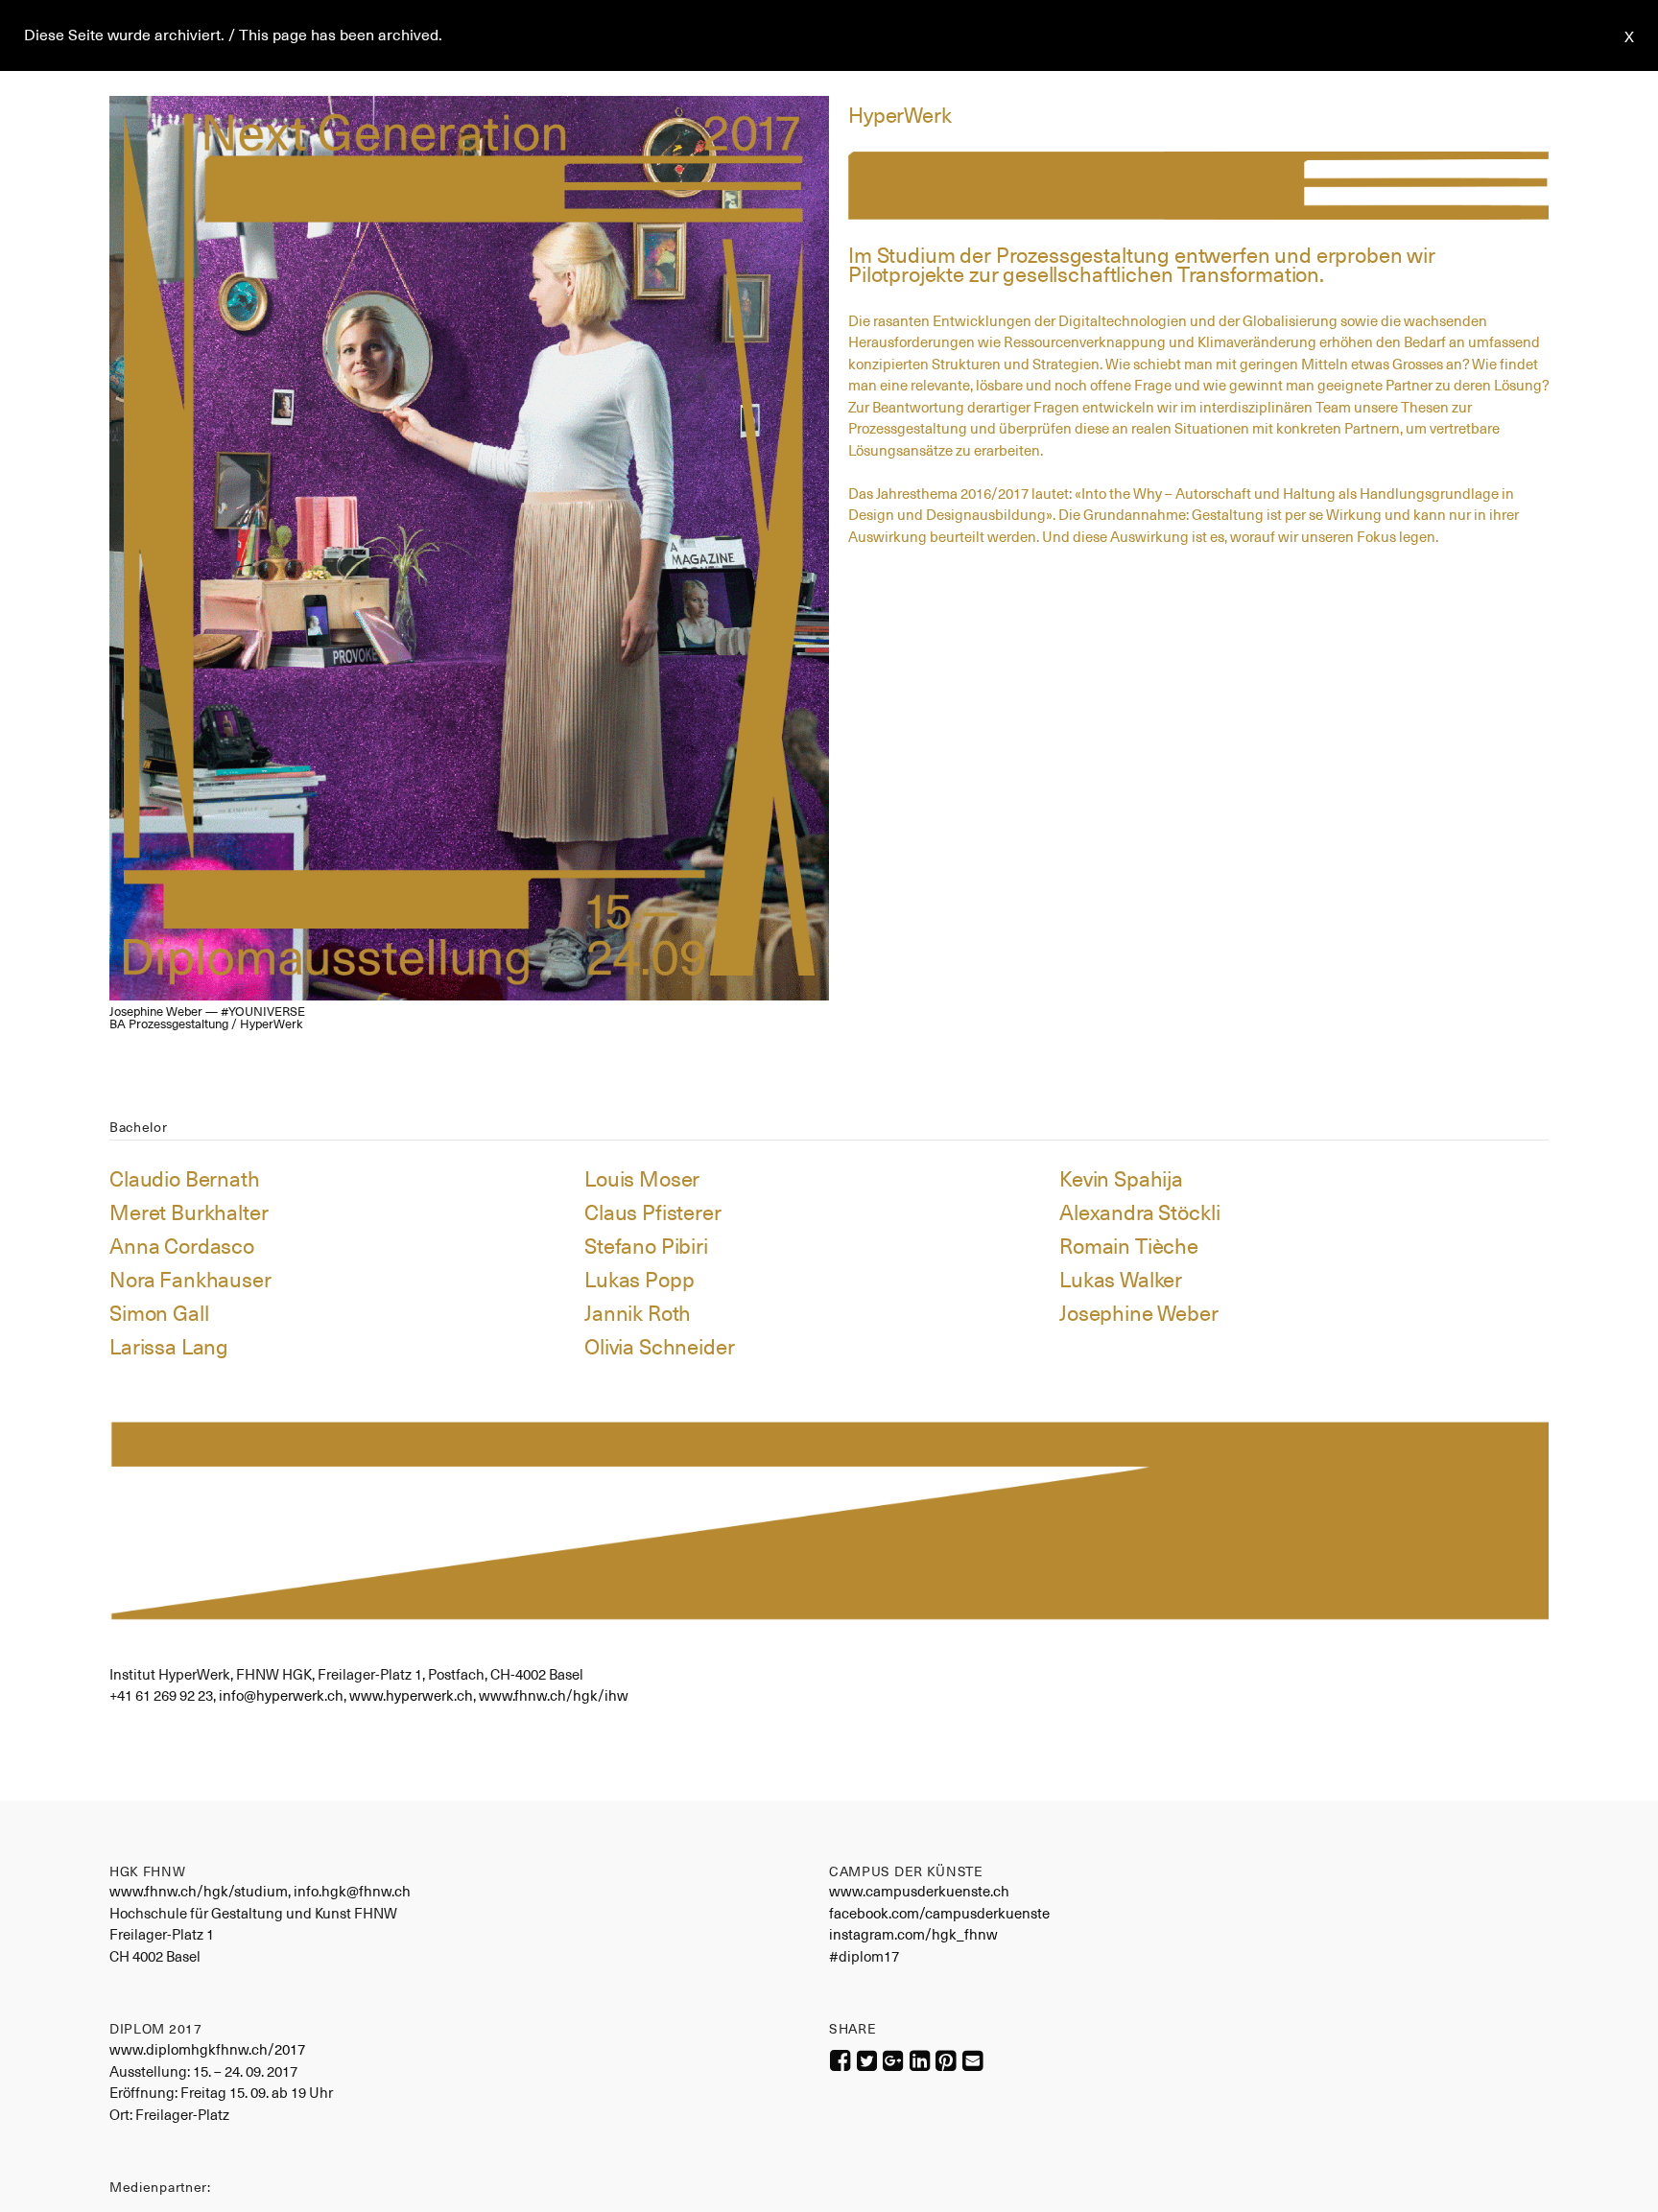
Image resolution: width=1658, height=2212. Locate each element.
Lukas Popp (639, 1280)
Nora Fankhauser (190, 1280)
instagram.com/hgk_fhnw (913, 1934)
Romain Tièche (1129, 1246)
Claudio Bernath (185, 1179)
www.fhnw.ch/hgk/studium (199, 1891)
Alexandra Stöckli (1139, 1212)
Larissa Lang (169, 1347)
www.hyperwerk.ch (411, 1695)
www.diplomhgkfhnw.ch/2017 (207, 2049)
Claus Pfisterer (653, 1212)
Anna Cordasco (182, 1246)
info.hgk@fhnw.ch (352, 1891)
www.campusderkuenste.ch (919, 1891)
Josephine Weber (1139, 1313)
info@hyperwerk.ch (281, 1695)
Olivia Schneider (660, 1347)
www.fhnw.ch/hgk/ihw (554, 1695)
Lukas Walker (1121, 1280)
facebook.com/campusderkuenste (939, 1913)
